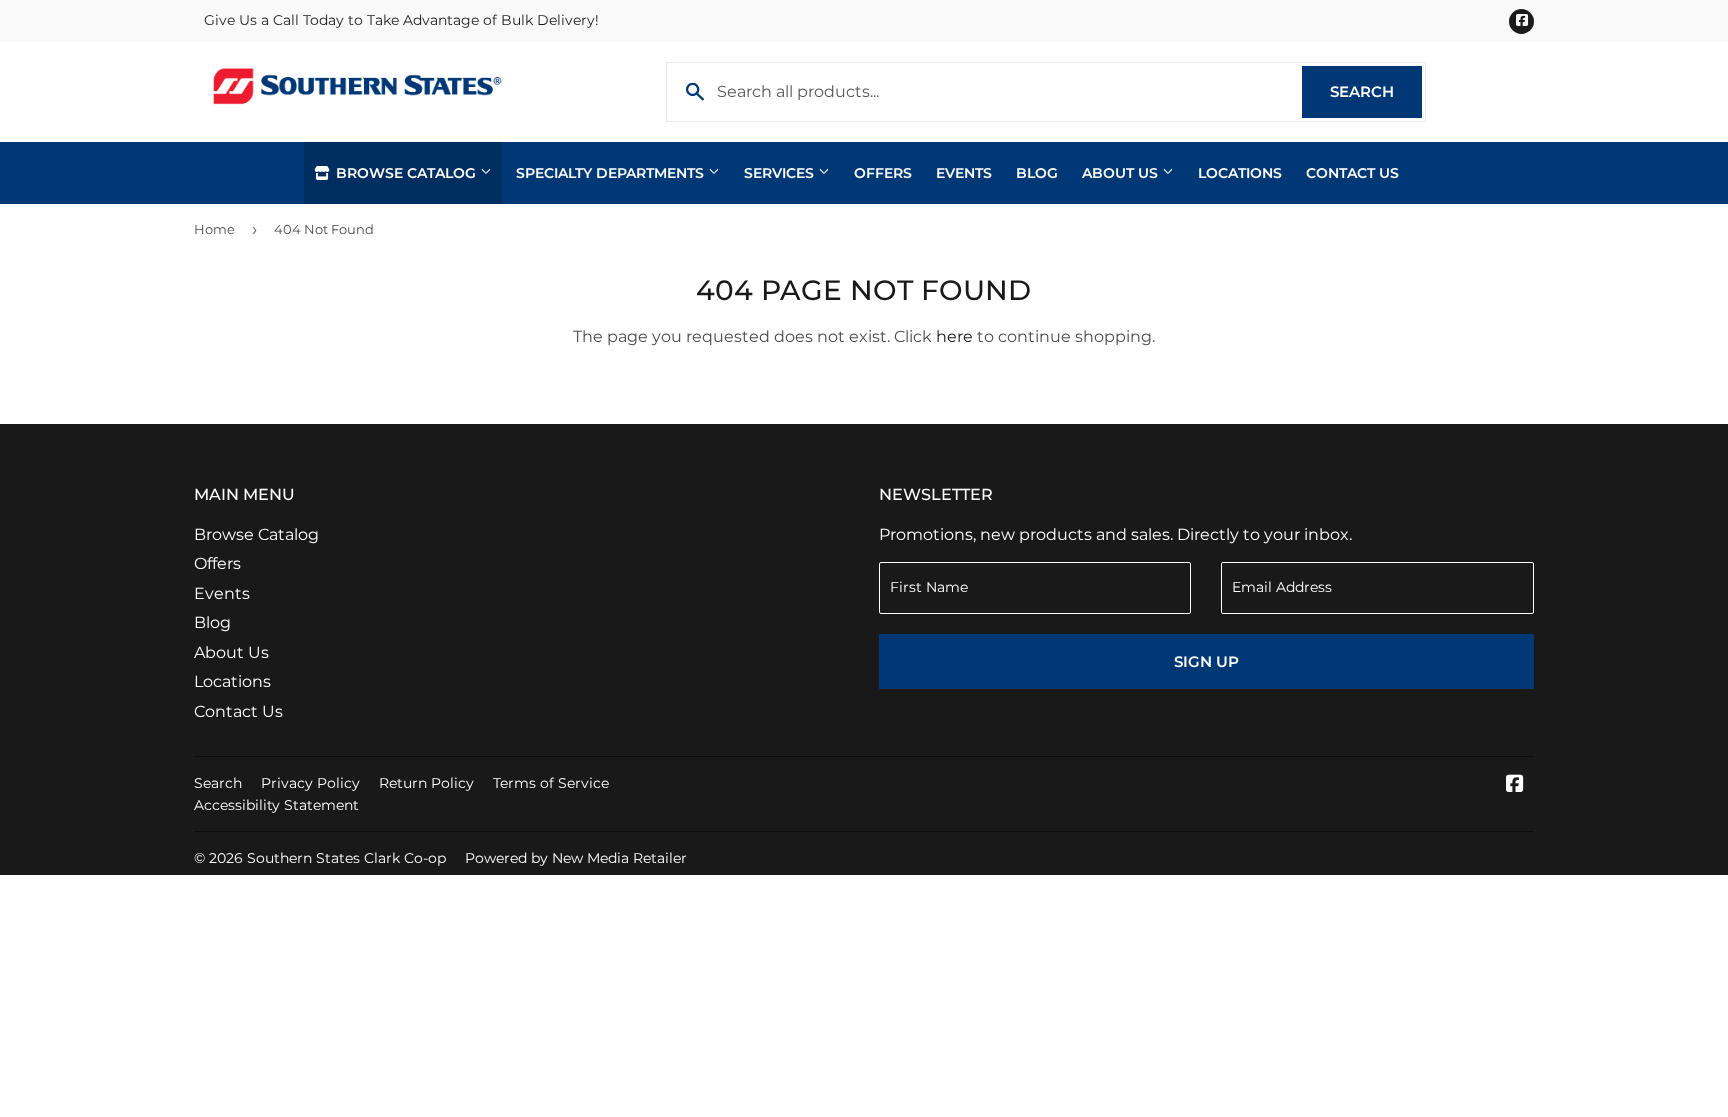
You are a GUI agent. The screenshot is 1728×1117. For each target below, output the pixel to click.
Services (781, 173)
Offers (883, 173)
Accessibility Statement (276, 805)
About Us (1122, 173)
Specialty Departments (612, 173)
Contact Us (1352, 173)
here (954, 336)
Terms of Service (551, 783)
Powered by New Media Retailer (576, 858)
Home (214, 229)
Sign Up (1206, 661)
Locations (1240, 173)
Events (964, 173)
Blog (1037, 173)
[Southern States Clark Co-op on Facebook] (1515, 785)
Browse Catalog (406, 173)
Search (1376, 91)
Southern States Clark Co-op (346, 858)
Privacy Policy (310, 783)
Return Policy (426, 783)
